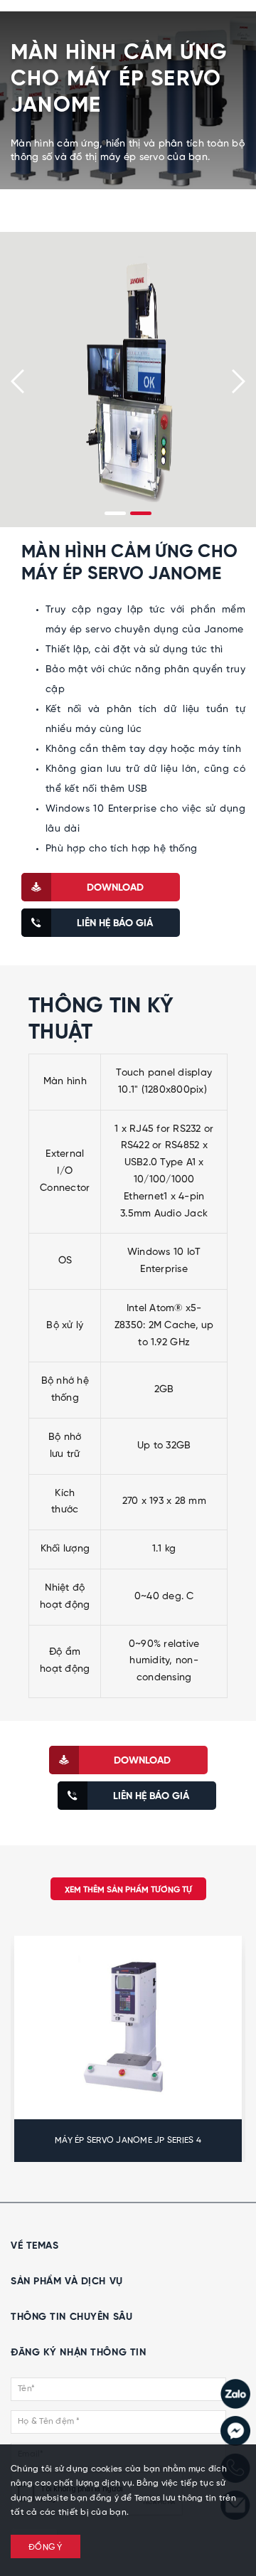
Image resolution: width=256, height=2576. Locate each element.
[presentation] (17, 381)
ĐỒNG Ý (46, 2548)
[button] (115, 513)
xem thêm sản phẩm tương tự (128, 1890)
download (115, 888)
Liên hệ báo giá (115, 923)
